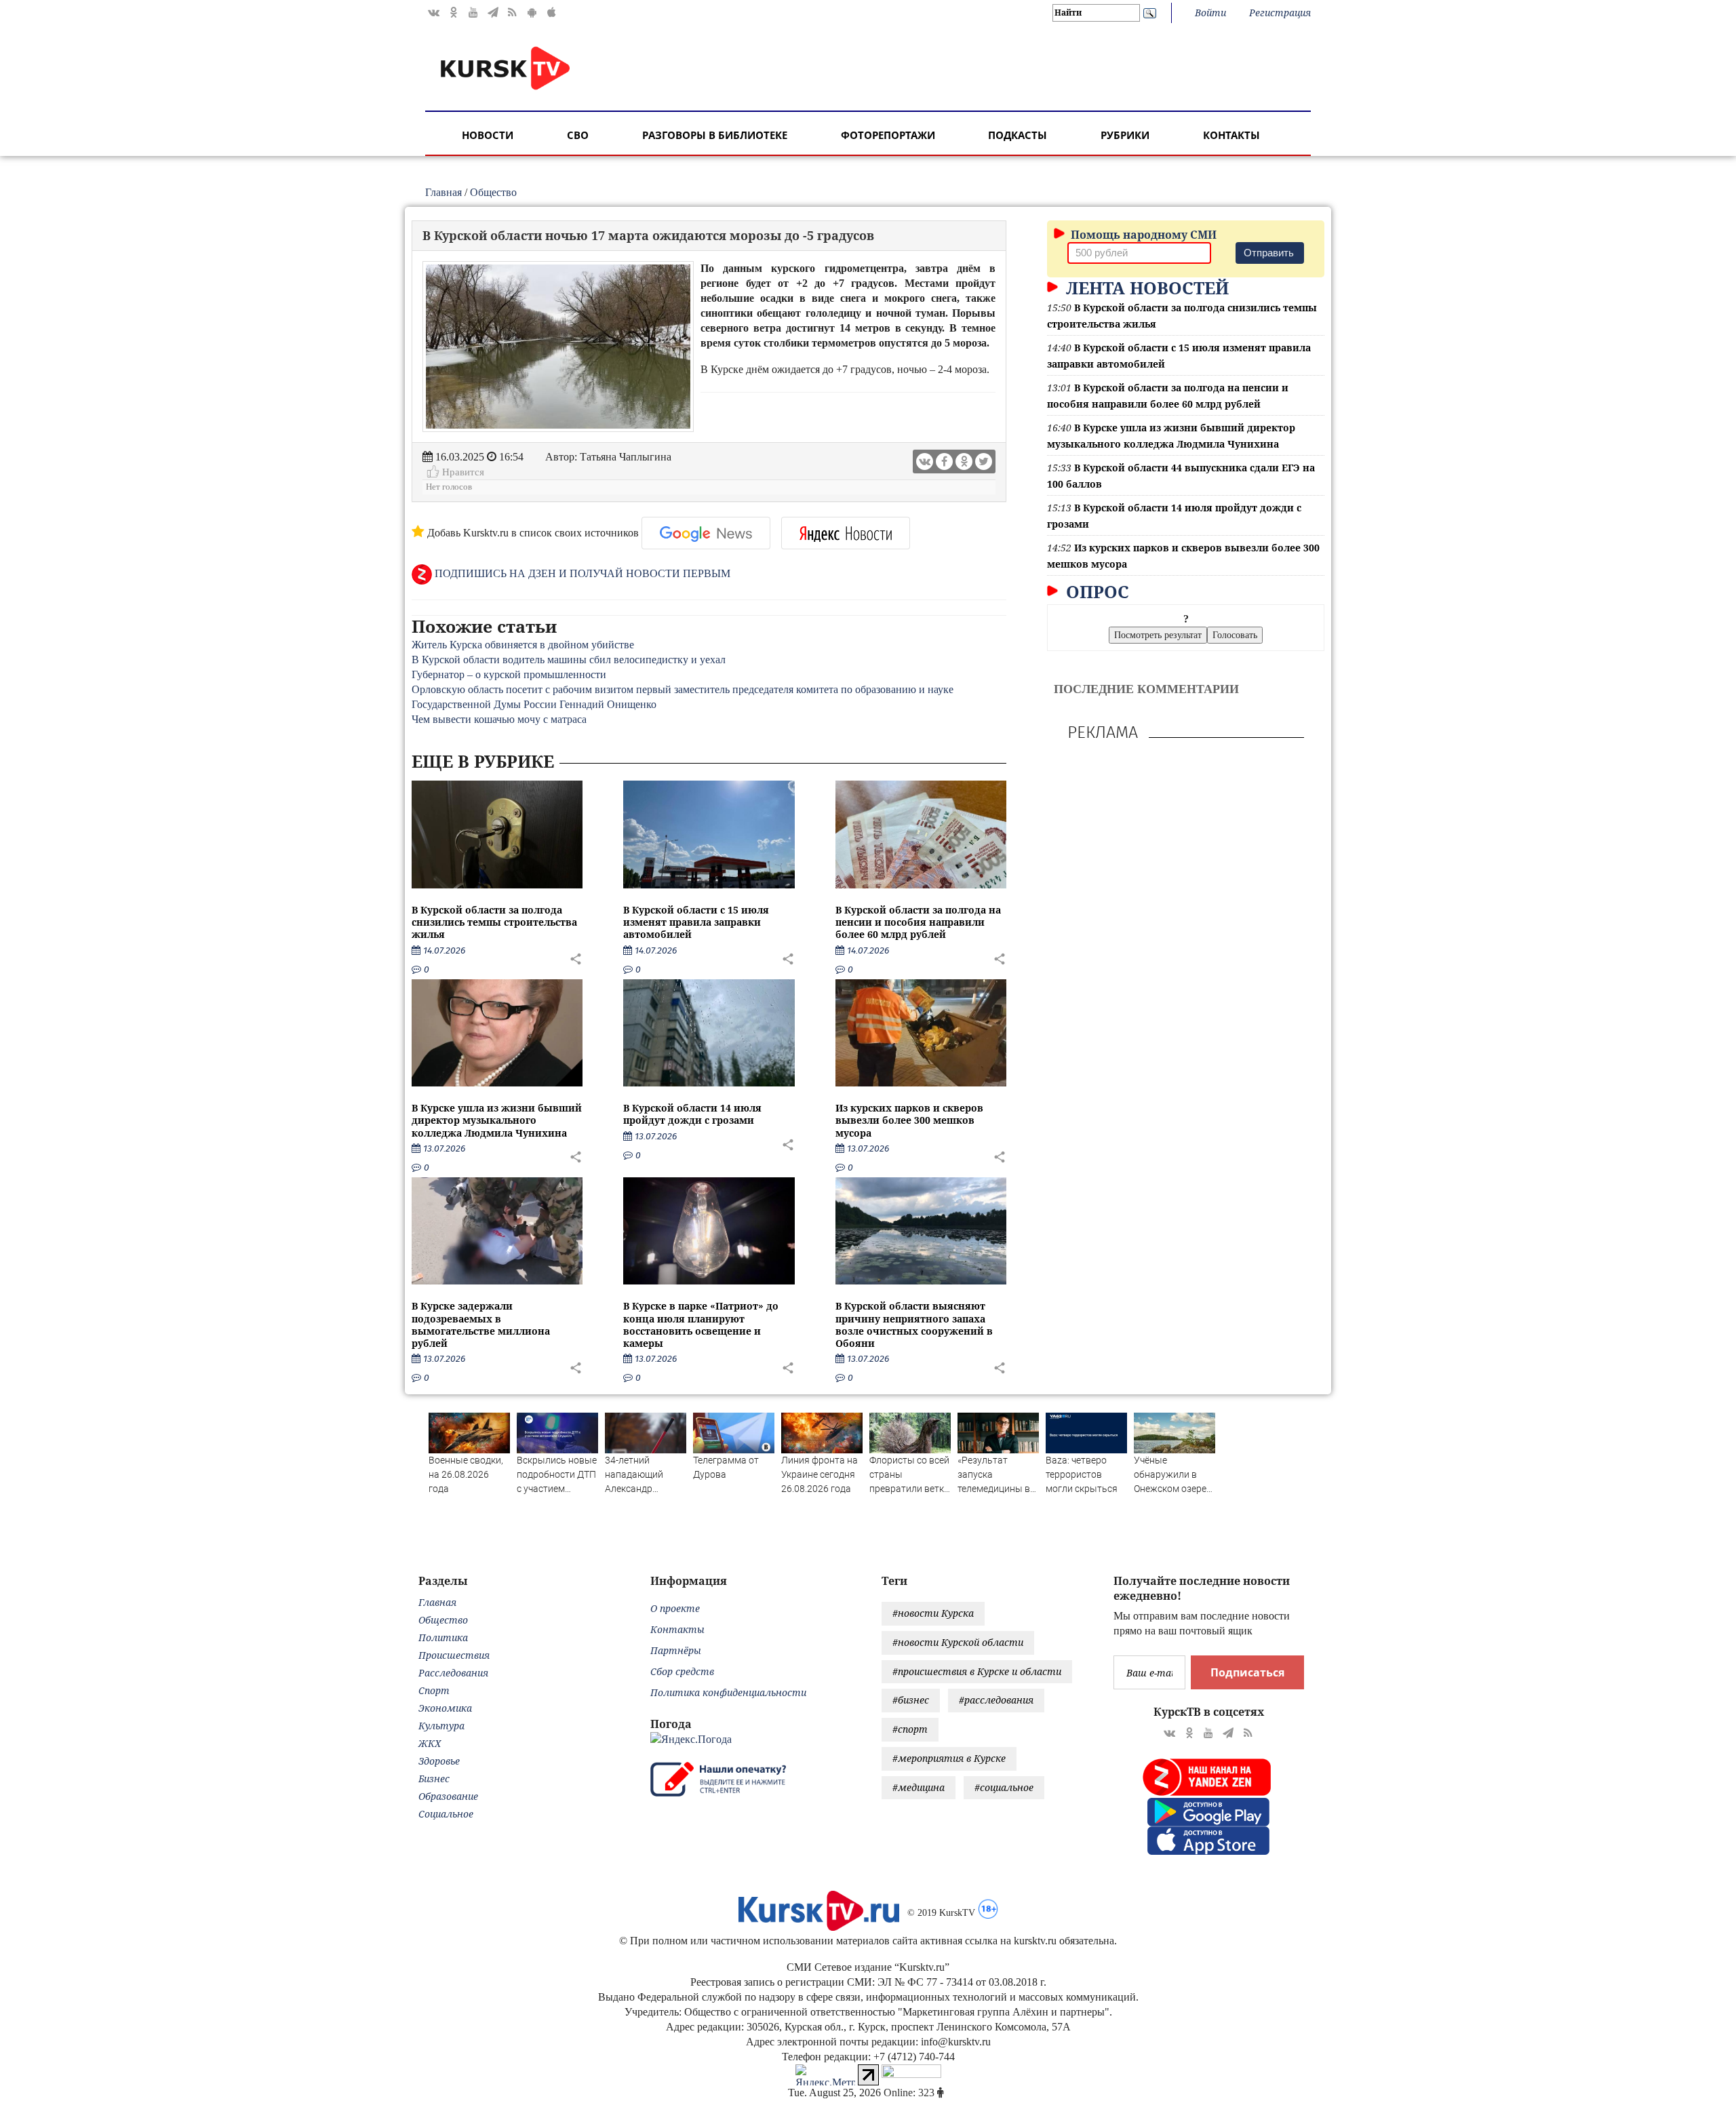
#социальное (1004, 1787)
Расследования (453, 1673)
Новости (488, 135)
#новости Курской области (958, 1642)
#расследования (996, 1700)
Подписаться (1247, 1672)
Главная (443, 192)
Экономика (445, 1708)
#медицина (919, 1787)
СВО (578, 135)
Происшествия (454, 1655)
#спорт (910, 1729)
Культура (441, 1726)
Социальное (446, 1814)
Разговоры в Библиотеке (715, 135)
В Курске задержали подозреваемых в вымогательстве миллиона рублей (481, 1324)
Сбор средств (682, 1671)
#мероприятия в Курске (949, 1758)
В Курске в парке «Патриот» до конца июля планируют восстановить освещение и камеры (701, 1324)
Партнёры (676, 1650)
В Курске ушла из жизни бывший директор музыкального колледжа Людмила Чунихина (497, 1120)
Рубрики (1125, 135)
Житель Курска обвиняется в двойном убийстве (523, 645)
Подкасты (1018, 135)
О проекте (675, 1608)
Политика (443, 1637)
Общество (493, 192)
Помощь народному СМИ (1142, 235)
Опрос (1095, 591)
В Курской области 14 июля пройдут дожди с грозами (692, 1114)
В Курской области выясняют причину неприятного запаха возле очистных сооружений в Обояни (914, 1324)
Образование (448, 1796)
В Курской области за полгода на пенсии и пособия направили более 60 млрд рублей (918, 922)
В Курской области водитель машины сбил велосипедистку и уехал (570, 660)
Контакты (1231, 135)
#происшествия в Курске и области (977, 1671)
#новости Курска (933, 1613)
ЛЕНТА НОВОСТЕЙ (1145, 288)
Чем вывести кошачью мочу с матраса (499, 719)
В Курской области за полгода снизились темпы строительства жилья (494, 922)
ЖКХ (430, 1743)
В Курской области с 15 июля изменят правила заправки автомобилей (696, 922)
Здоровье (439, 1761)
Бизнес (434, 1779)
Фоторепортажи (888, 135)
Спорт (434, 1690)
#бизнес (911, 1700)
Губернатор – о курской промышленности (509, 674)
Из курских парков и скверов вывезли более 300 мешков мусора (909, 1120)
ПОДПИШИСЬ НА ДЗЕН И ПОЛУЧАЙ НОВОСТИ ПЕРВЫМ (581, 573)
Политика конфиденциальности (728, 1692)
